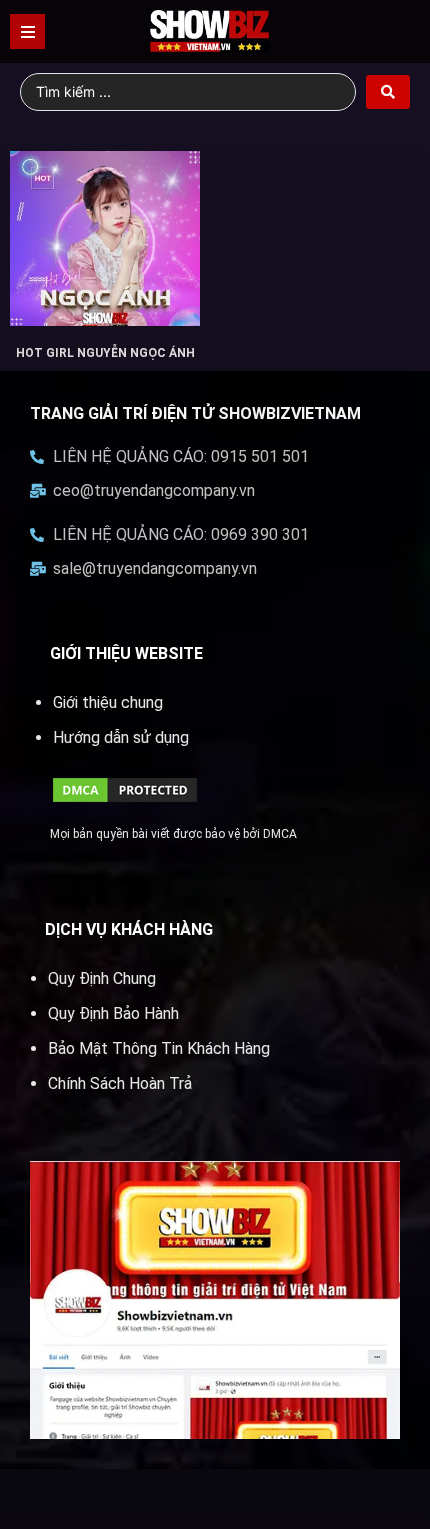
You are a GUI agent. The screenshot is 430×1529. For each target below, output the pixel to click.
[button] (27, 31)
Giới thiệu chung (108, 702)
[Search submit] (388, 92)
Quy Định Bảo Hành (113, 1013)
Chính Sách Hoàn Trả (120, 1083)
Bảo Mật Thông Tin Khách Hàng (159, 1048)
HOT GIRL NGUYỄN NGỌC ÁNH (105, 353)
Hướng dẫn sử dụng (121, 737)
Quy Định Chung (102, 978)
